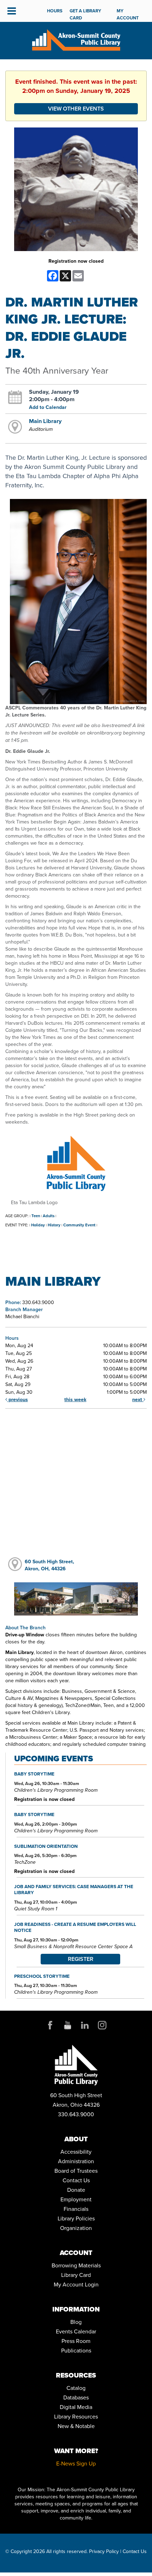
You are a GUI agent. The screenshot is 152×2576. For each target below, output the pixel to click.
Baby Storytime (34, 1774)
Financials (76, 2209)
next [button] (138, 1399)
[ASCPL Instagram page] (102, 2025)
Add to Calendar (48, 407)
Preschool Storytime (42, 1976)
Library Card (76, 2275)
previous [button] (17, 1399)
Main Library (45, 421)
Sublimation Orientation (46, 1846)
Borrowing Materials (76, 2265)
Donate (76, 2190)
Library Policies (76, 2218)
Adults (49, 1216)
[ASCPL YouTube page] (68, 2025)
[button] (12, 11)
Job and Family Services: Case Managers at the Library (74, 1889)
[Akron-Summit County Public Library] (76, 39)
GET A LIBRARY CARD (85, 14)
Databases (76, 2397)
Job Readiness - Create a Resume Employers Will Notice (75, 1927)
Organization (76, 2228)
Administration (76, 2161)
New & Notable (76, 2426)
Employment (76, 2199)
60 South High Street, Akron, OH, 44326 (49, 1565)
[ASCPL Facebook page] (50, 2025)
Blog (76, 2322)
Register (81, 1959)
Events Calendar (76, 2331)
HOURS (55, 11)
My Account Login (76, 2284)
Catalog (76, 2388)
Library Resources (76, 2416)
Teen (36, 1216)
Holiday (38, 1225)
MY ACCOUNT (128, 14)
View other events (76, 109)
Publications (76, 2350)
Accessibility (76, 2152)
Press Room (76, 2341)
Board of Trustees (76, 2171)
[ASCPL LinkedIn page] (85, 2025)
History (54, 1225)
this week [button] (75, 1399)
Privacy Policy (104, 2551)
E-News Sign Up (76, 2463)
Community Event (79, 1225)
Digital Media (76, 2407)
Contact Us (76, 2180)
